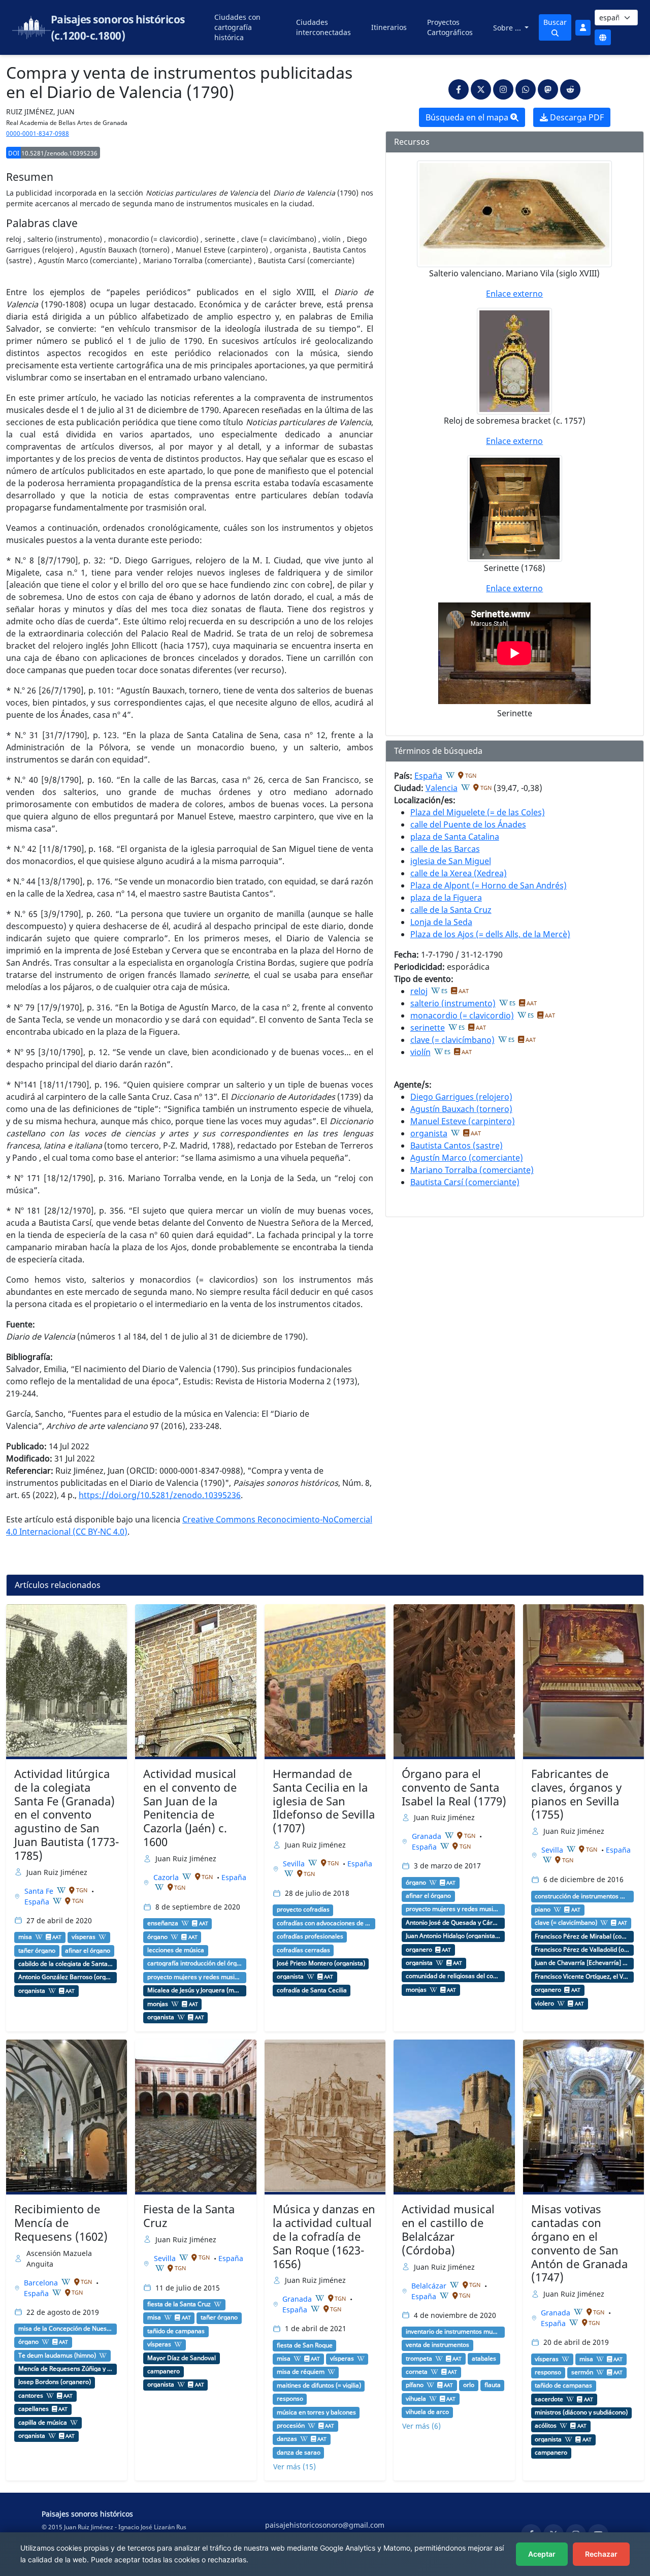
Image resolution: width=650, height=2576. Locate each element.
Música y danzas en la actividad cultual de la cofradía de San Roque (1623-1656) (324, 2236)
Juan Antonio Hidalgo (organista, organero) (453, 1936)
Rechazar (601, 2554)
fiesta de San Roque (305, 2345)
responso (290, 2399)
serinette (428, 1028)
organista (429, 1133)
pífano (415, 2385)
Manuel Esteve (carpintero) (463, 1121)
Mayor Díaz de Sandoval (182, 2358)
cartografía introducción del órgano (195, 1963)
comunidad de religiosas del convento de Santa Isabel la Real (453, 1976)
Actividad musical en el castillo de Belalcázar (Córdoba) (448, 2230)
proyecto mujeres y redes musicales (195, 1977)
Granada (428, 1836)
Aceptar (542, 2554)
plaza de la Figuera (446, 898)
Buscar (555, 22)
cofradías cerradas (303, 1950)
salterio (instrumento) (453, 1003)
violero (544, 2003)
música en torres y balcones (316, 2412)
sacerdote (549, 2399)
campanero (164, 2371)
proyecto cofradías (303, 1910)
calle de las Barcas (445, 849)
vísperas (84, 1937)
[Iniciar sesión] (583, 28)
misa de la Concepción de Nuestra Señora (66, 2329)
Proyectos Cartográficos (450, 27)
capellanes (34, 2409)
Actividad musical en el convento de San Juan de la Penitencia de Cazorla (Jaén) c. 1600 (190, 1808)
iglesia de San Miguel (451, 861)
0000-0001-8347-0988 (38, 133)
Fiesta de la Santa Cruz (189, 2216)
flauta (493, 2385)
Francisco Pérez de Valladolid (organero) (582, 1950)
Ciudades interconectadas (323, 27)
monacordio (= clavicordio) (462, 1015)
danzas (287, 2439)
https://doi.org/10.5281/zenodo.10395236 (160, 1495)
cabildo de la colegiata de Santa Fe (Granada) (66, 1964)
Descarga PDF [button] (576, 117)
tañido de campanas (176, 2331)
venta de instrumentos (437, 2345)
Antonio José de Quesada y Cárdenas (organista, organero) (453, 1923)
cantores (31, 2396)
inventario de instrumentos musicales (453, 2332)
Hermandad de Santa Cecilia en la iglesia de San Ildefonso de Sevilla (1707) (324, 1801)
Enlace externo (514, 294)
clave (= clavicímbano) (452, 1040)
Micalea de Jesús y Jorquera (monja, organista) (195, 1990)
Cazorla (167, 1877)
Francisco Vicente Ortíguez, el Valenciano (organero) (582, 1977)
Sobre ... (508, 28)
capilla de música (43, 2423)
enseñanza (163, 1923)
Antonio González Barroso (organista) (66, 1977)
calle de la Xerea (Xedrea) (459, 873)
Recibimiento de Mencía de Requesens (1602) (61, 2223)
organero (419, 1950)
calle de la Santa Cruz (451, 910)
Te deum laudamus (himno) (57, 2356)
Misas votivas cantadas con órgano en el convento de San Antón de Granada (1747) (579, 2243)
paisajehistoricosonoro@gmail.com (325, 2525)
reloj (419, 991)
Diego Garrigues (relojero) (461, 1097)
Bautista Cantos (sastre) (457, 1146)
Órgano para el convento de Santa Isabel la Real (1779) (454, 1787)
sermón (582, 2372)
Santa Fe (40, 1891)
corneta (417, 2372)
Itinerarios (389, 27)
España (428, 776)
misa (25, 1937)
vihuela (416, 2399)
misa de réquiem (301, 2372)
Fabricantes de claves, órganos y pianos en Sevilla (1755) (576, 1794)
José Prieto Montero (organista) (321, 1963)
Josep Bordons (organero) (55, 2382)
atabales (484, 2359)
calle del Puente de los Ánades (468, 824)
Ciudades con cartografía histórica (237, 27)
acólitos (546, 2426)
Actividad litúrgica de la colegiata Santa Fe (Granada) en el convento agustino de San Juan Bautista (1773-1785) (67, 1815)
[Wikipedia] (450, 775)
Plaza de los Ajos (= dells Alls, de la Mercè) (490, 934)
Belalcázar (430, 2286)
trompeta (419, 2359)
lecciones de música (176, 1950)
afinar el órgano (88, 1951)
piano (543, 1910)
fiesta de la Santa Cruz (179, 2304)
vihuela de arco (427, 2412)
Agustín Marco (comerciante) (467, 1158)
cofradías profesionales (310, 1936)
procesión (291, 2426)
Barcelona (42, 2283)
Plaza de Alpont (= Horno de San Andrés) (489, 885)
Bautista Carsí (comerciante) (465, 1182)
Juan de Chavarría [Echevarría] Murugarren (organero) (582, 1963)
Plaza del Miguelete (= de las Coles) (478, 812)
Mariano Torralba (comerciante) (472, 1170)
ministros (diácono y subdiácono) (581, 2412)
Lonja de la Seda (441, 922)
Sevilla (295, 1864)
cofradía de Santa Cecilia (312, 1990)
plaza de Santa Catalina (455, 837)
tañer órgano (37, 1951)
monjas (158, 2004)
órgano (157, 1937)
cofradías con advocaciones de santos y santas (324, 1923)
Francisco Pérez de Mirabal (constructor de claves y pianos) (582, 1936)
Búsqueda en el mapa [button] (468, 117)
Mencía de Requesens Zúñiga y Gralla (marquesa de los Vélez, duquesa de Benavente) (66, 2369)
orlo (469, 2385)
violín (420, 1052)
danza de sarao (299, 2453)
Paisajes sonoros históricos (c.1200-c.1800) (118, 27)
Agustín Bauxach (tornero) (461, 1109)
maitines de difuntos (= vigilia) (319, 2386)
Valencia (442, 788)
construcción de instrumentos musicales (582, 1896)
